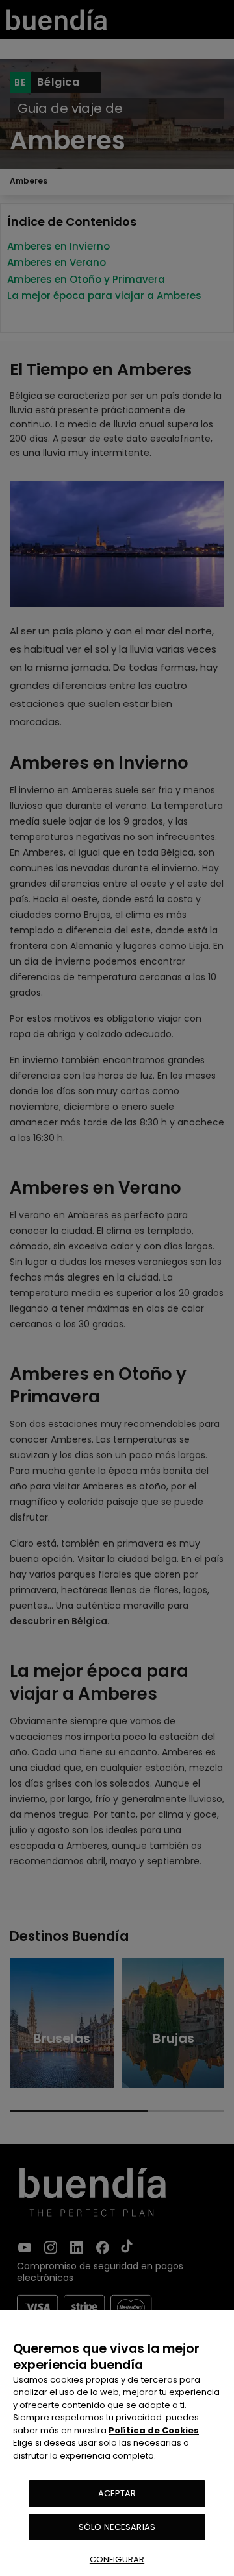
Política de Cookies (154, 2430)
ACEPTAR (117, 2493)
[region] (117, 2443)
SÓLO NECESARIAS (117, 2527)
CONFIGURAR (117, 2559)
